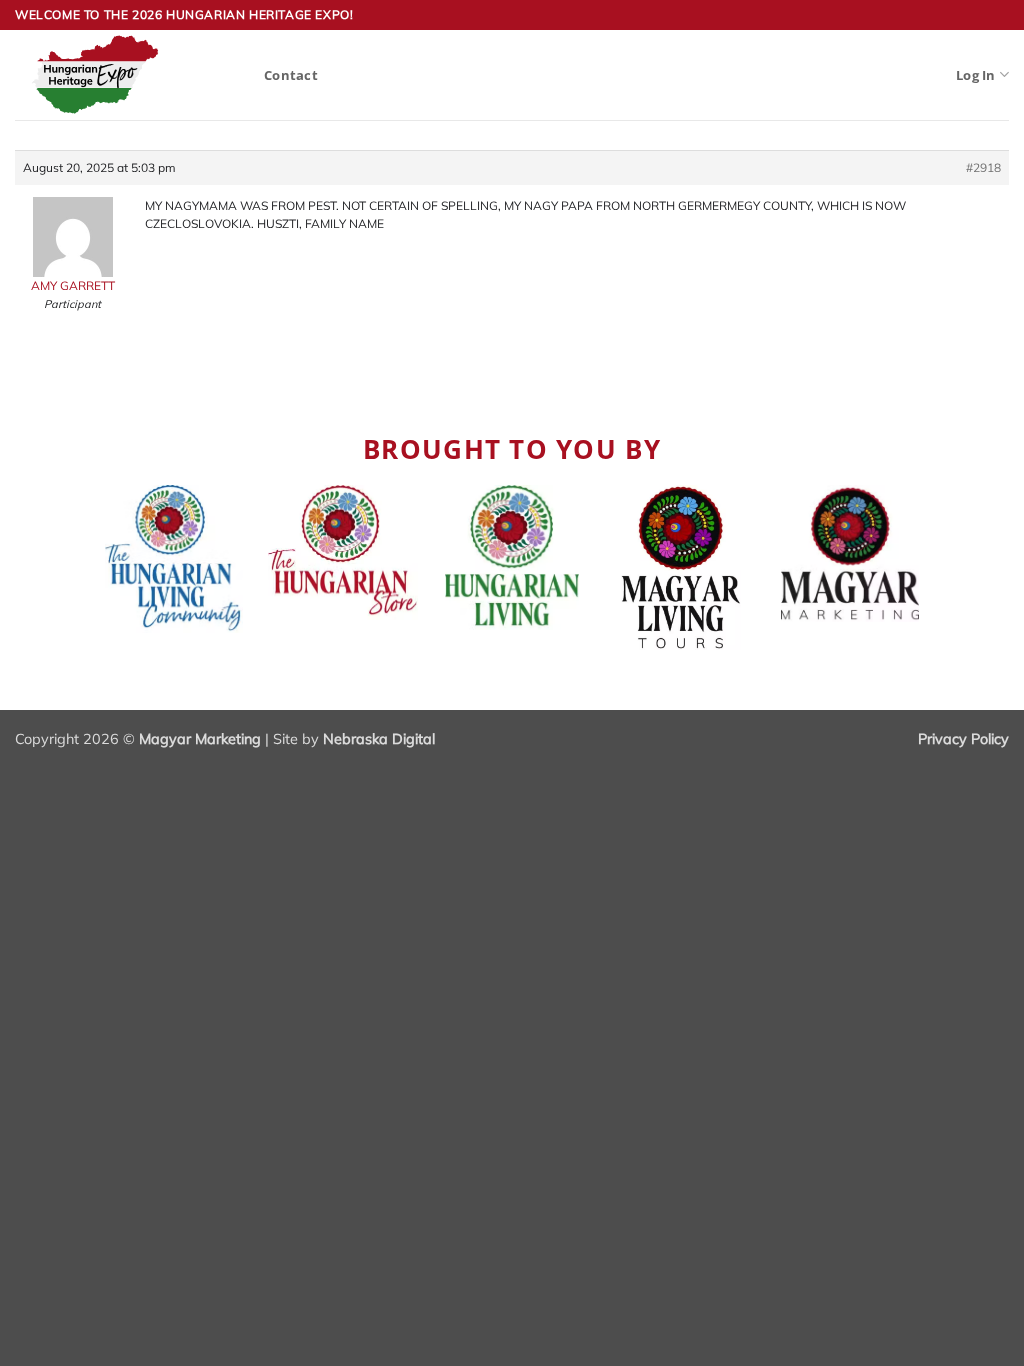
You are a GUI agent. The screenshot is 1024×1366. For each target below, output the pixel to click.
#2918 (983, 167)
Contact (291, 75)
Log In (976, 75)
